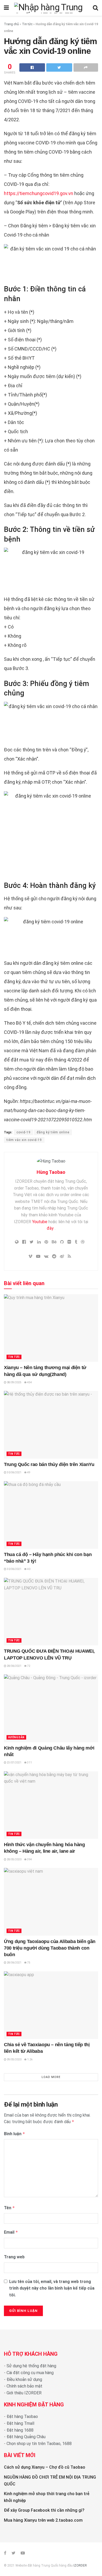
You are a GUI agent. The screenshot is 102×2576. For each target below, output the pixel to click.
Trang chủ (11, 24)
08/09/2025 (14, 1382)
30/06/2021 (14, 1472)
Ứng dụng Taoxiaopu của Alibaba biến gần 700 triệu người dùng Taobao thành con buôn (50, 1948)
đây (50, 1228)
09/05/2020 (14, 2059)
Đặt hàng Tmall (20, 2423)
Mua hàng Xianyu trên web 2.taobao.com (43, 2520)
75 (29, 1963)
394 (29, 1859)
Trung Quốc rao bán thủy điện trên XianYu (49, 1464)
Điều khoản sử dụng (24, 2379)
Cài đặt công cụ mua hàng (30, 2373)
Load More (51, 2077)
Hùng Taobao (51, 1172)
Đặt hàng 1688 (20, 2430)
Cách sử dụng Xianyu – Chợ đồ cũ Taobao (45, 2467)
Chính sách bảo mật (24, 2386)
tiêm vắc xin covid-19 (24, 1140)
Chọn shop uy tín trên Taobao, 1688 (39, 2444)
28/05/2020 (14, 1859)
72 (29, 1666)
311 (29, 1763)
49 (29, 1472)
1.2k (30, 2059)
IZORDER (80, 2565)
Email (11, 2232)
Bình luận (15, 2134)
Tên (9, 2208)
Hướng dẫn (16, 1737)
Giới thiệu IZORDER (24, 2393)
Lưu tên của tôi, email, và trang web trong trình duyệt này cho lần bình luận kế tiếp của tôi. (52, 2288)
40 (29, 1569)
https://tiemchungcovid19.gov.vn (39, 193)
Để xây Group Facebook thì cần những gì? (44, 2510)
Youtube (40, 1222)
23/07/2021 (14, 1763)
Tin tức (27, 24)
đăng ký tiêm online (53, 1132)
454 (29, 1382)
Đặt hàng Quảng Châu (26, 2437)
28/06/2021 (14, 1666)
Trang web (14, 2257)
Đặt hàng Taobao (22, 2417)
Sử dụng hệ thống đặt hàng (31, 2366)
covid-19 (24, 1132)
